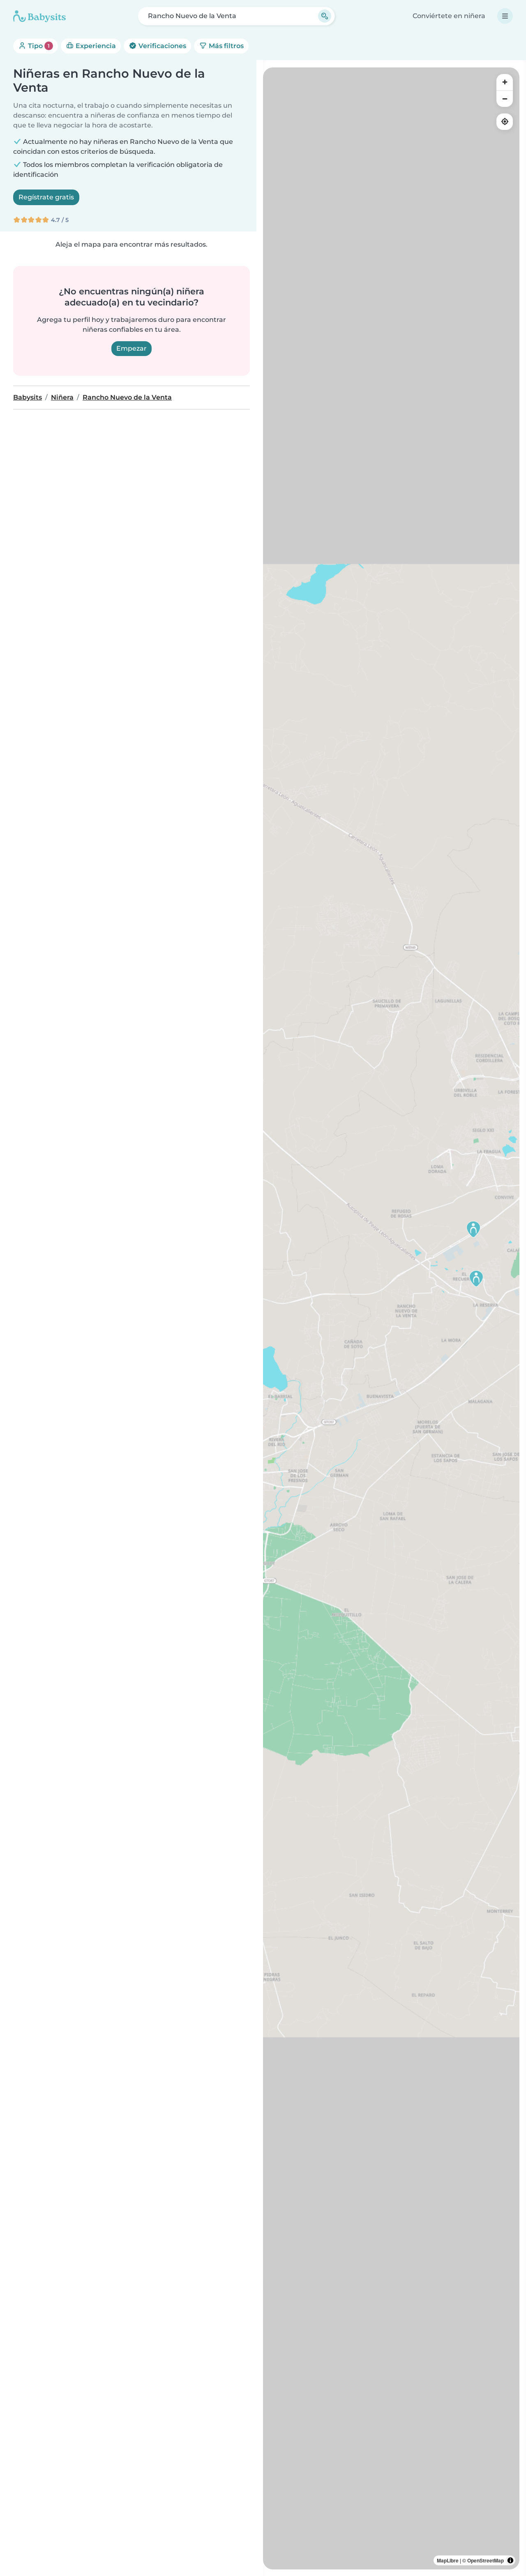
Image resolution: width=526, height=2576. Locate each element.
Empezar (131, 348)
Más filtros (225, 46)
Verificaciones (161, 46)
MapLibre (448, 2560)
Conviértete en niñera (449, 16)
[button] (476, 1279)
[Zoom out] (505, 99)
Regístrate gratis (46, 197)
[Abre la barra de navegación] (505, 16)
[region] (391, 1318)
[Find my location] (505, 122)
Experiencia (95, 46)
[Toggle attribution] (510, 2560)
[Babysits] (39, 16)
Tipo (38, 46)
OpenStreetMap (486, 2560)
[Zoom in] (505, 82)
